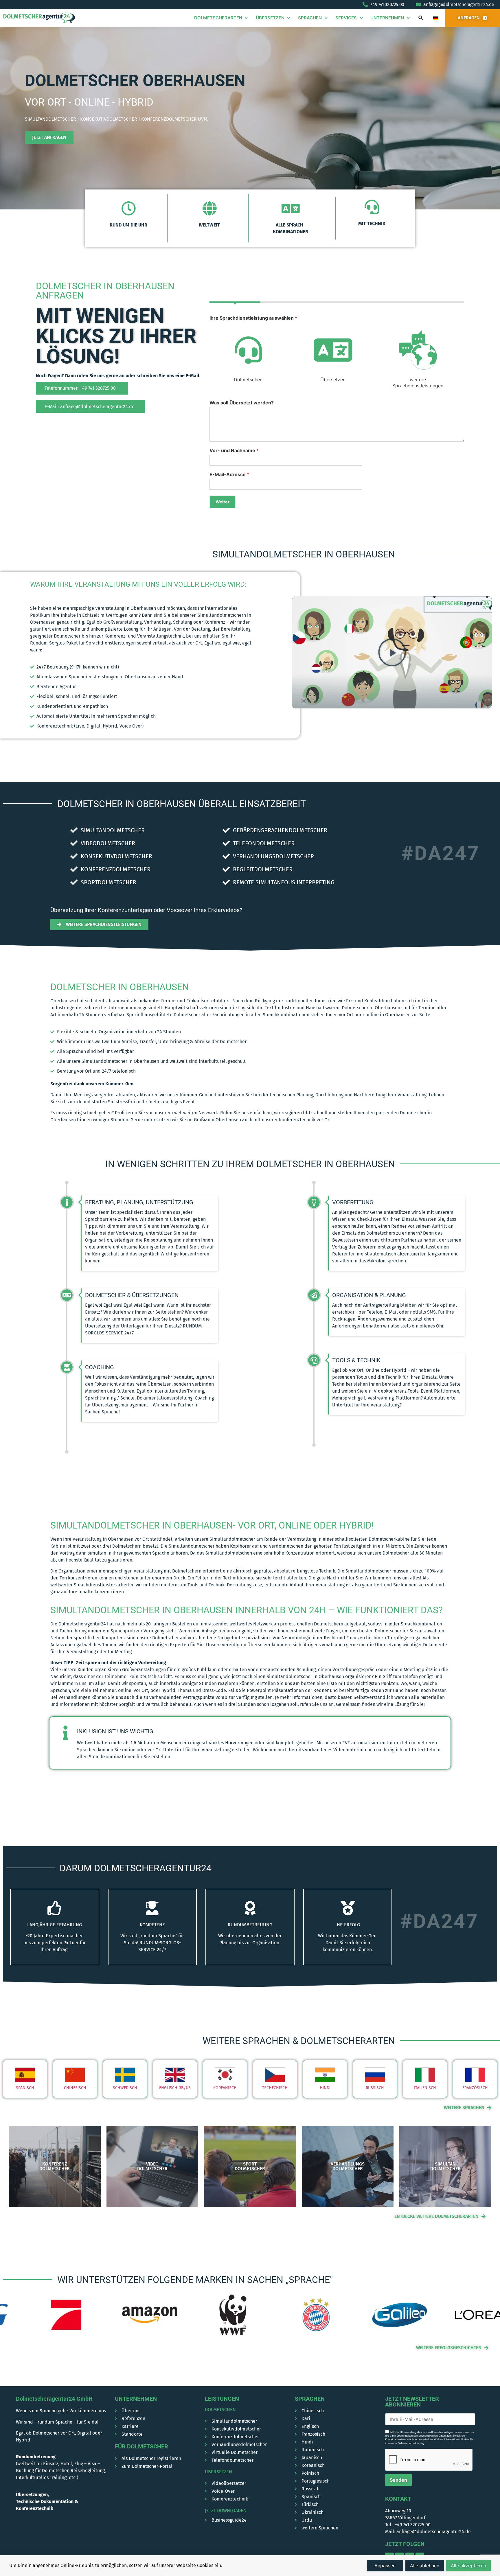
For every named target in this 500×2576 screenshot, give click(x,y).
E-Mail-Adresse (229, 474)
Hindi (325, 2088)
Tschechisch (275, 2088)
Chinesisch (75, 2088)
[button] (420, 18)
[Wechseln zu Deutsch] (436, 18)
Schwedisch (125, 2088)
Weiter (223, 502)
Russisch (375, 2088)
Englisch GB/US (175, 2088)
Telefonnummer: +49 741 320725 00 (80, 388)
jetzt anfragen (49, 137)
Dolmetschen (220, 2410)
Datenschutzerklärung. (411, 2443)
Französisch (475, 2088)
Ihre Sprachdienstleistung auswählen (253, 318)
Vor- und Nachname (234, 450)
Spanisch (25, 2088)
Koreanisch (225, 2088)
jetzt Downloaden (226, 2510)
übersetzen (218, 2472)
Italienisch (425, 2088)
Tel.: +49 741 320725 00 (408, 2525)
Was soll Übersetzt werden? (242, 403)
